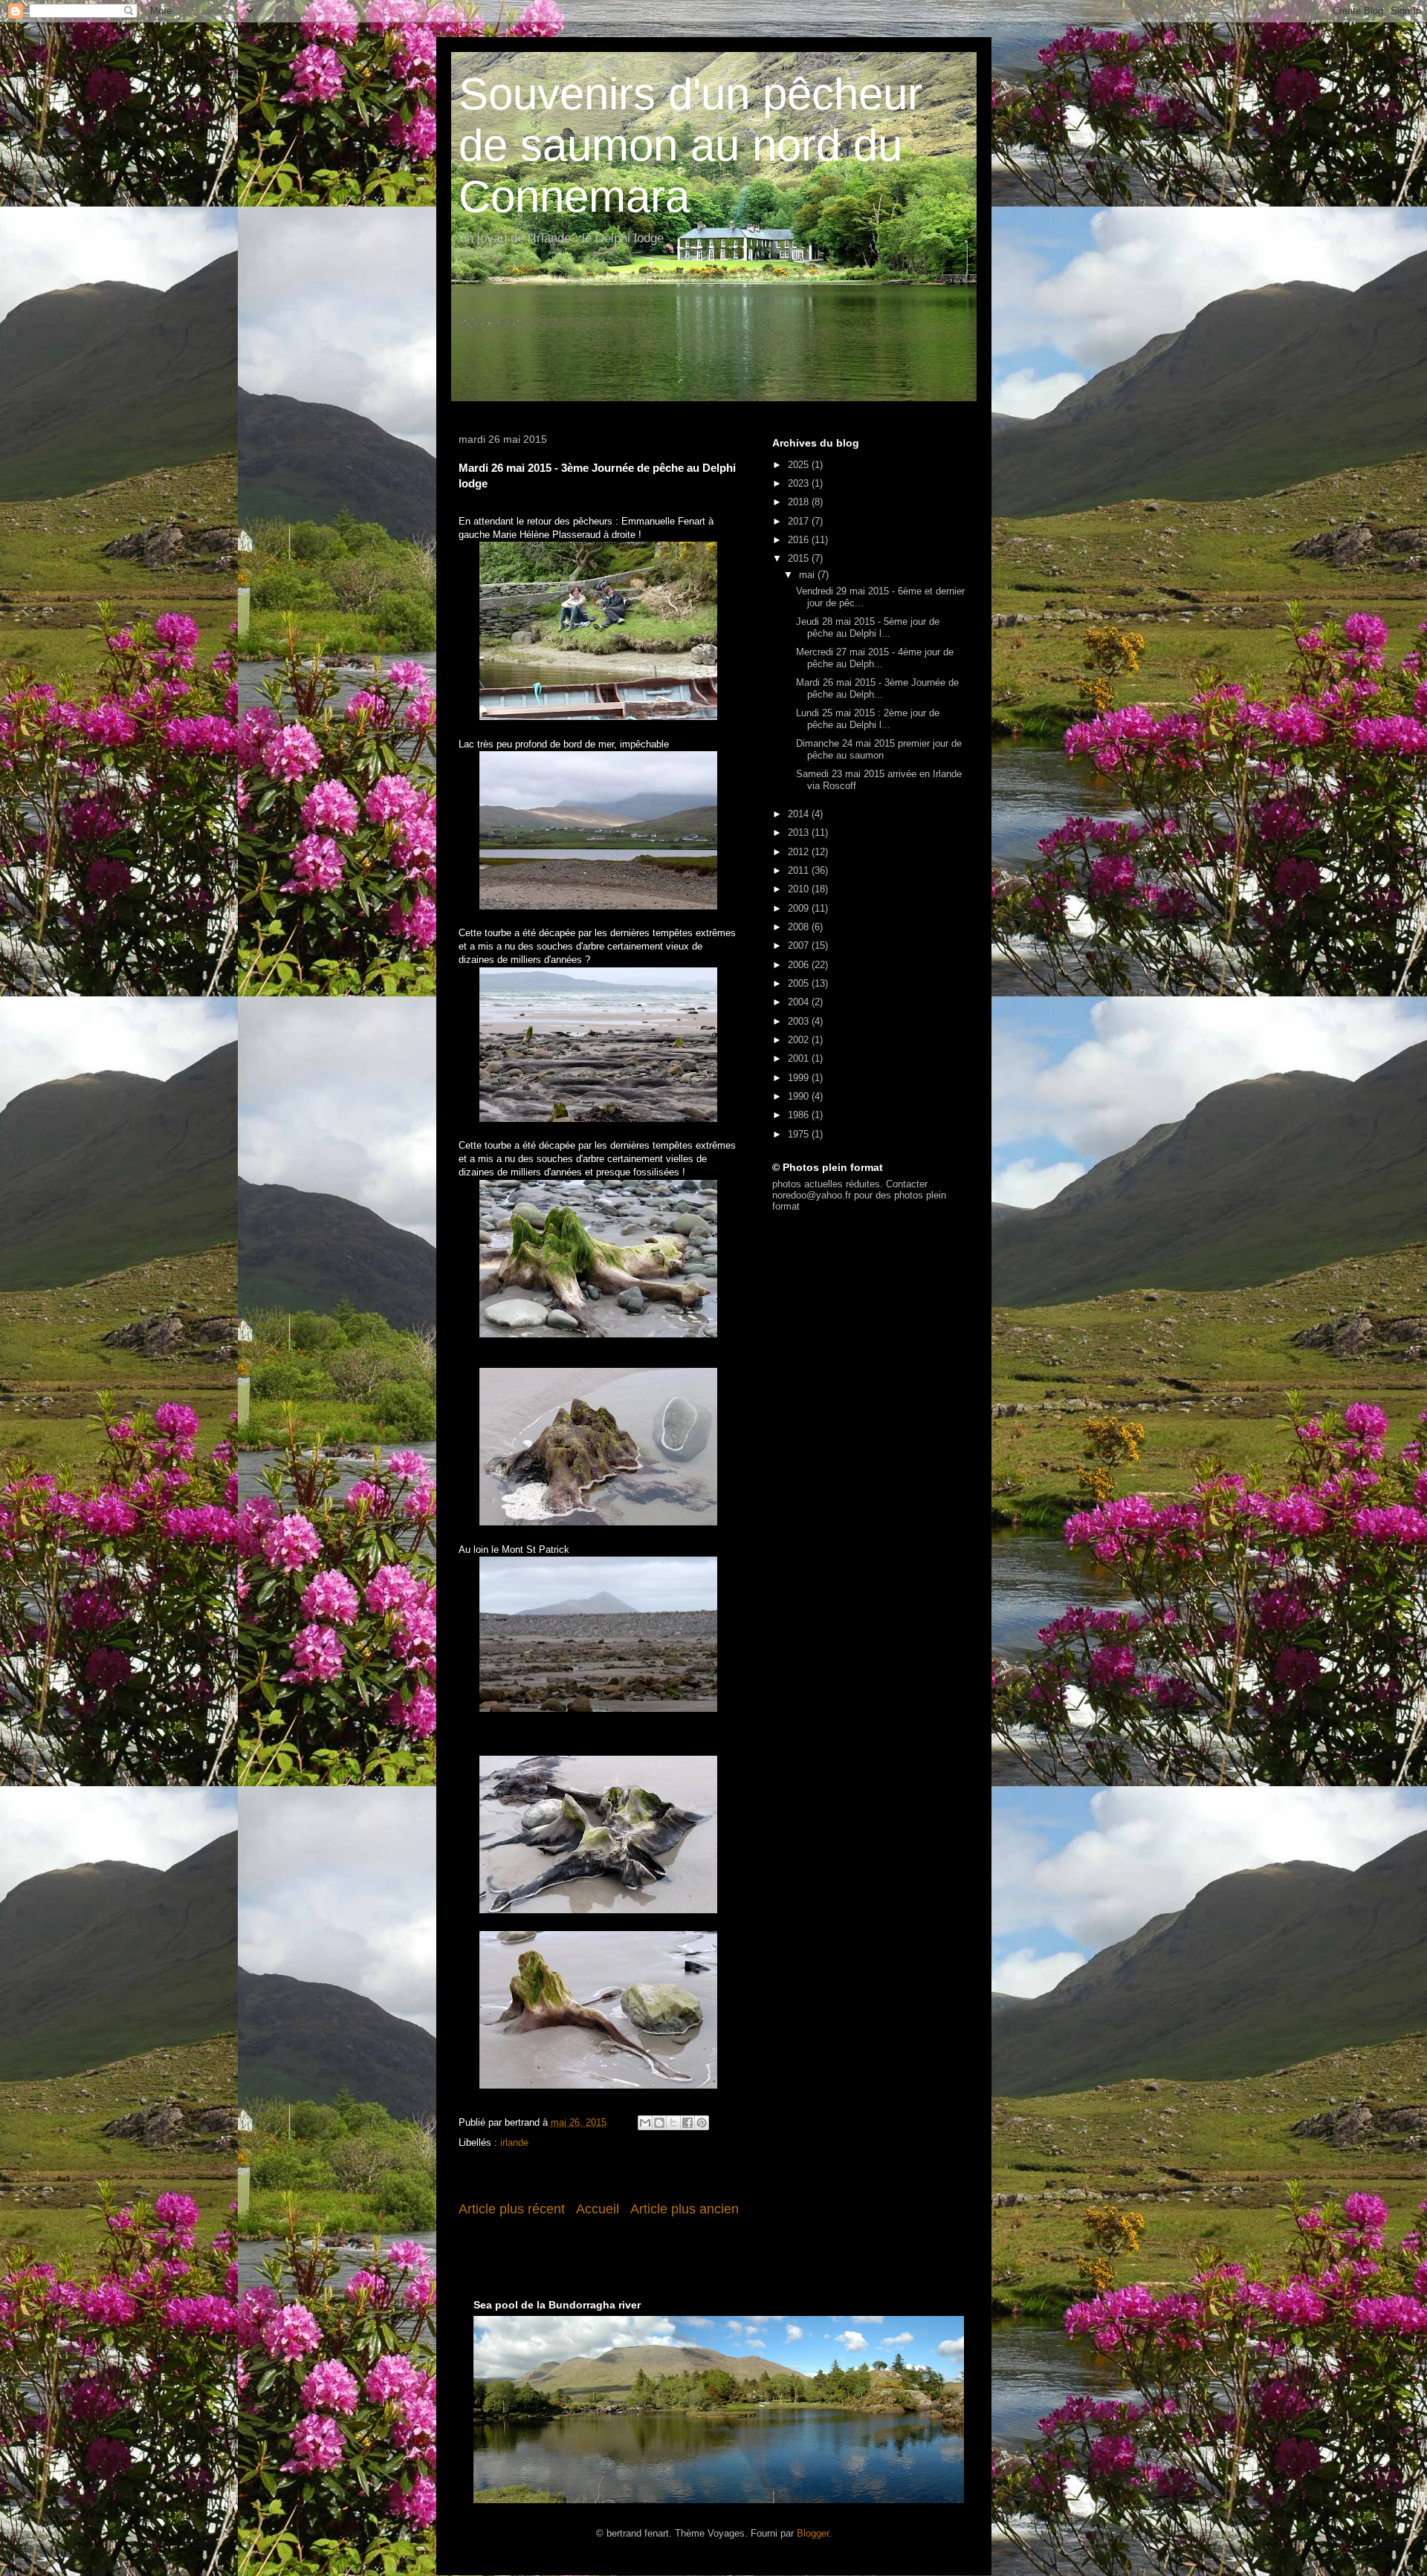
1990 (800, 1096)
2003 (800, 1021)
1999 (800, 1078)
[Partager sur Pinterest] (702, 2123)
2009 (800, 908)
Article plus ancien (685, 2209)
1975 (800, 1134)
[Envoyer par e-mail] (645, 2123)
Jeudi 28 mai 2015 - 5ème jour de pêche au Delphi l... (868, 627)
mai (808, 575)
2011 (800, 870)
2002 (800, 1040)
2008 (800, 927)
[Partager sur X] (673, 2123)
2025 (800, 465)
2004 (800, 1002)
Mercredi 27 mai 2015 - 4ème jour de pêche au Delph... (875, 658)
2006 (800, 965)
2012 (800, 852)
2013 (800, 833)
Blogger (813, 2533)
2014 (800, 814)
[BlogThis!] (659, 2123)
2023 (800, 483)
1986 (800, 1115)
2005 (800, 983)
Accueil (598, 2209)
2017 (800, 521)
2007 (800, 945)
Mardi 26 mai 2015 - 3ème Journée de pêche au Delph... (877, 688)
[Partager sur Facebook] (687, 2123)
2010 (800, 889)
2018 (800, 502)
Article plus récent (512, 2209)
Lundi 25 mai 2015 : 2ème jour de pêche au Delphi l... (868, 719)
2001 (800, 1058)
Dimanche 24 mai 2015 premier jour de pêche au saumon (879, 749)
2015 (800, 558)
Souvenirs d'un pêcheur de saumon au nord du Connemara (690, 145)
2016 (800, 540)
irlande (514, 2142)
